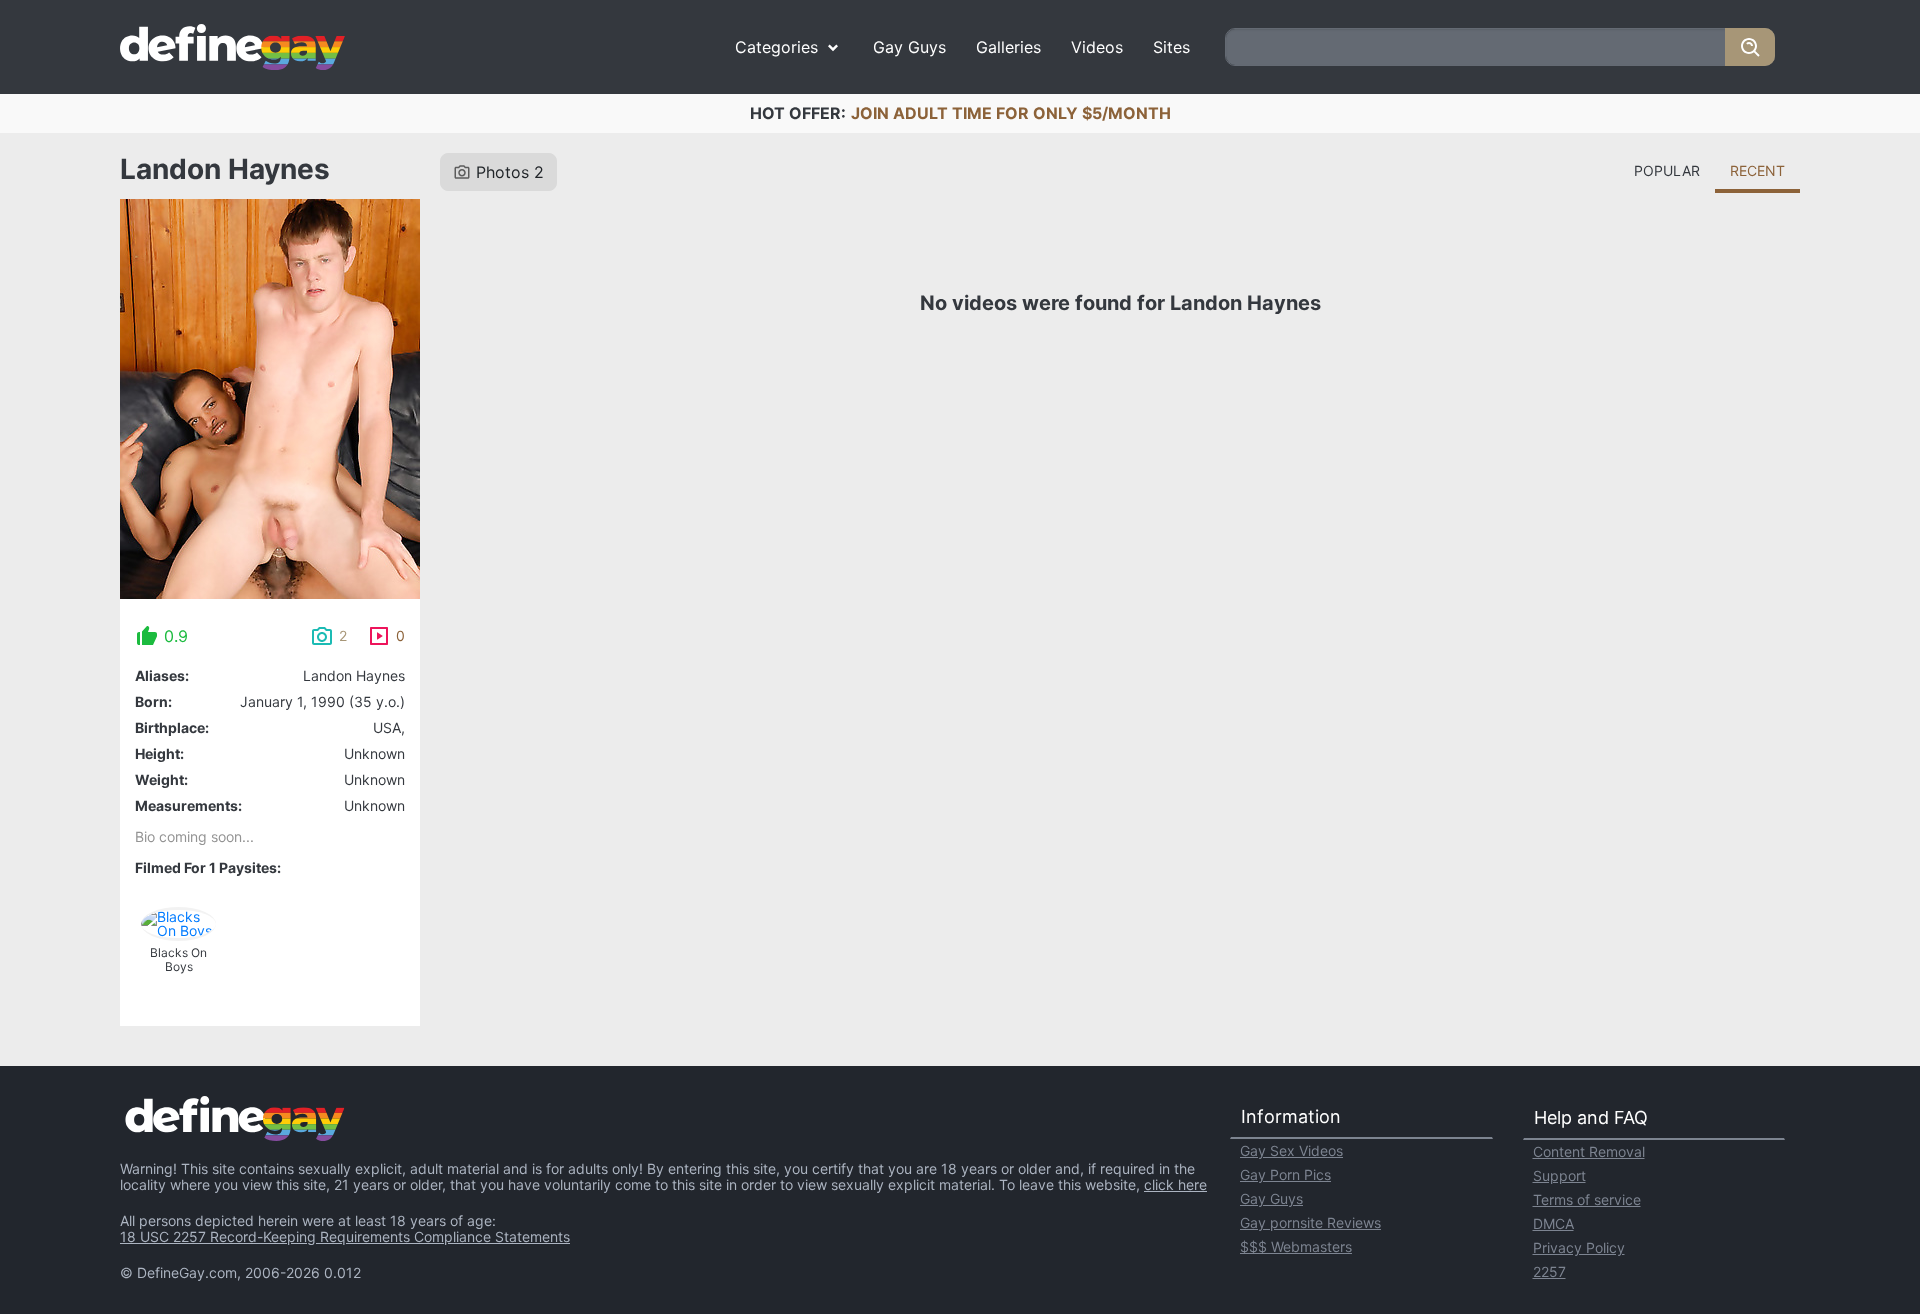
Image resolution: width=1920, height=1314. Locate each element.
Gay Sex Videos (1291, 1150)
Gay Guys (909, 47)
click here (1175, 1184)
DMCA (1553, 1223)
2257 (1549, 1271)
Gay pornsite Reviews (1310, 1222)
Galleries (1008, 47)
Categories (776, 47)
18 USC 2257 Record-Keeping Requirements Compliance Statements (345, 1236)
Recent (1757, 170)
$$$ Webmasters (1296, 1246)
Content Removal (1589, 1151)
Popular (1667, 170)
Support (1559, 1175)
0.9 (176, 636)
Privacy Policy (1579, 1247)
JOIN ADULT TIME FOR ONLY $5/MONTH (1011, 113)
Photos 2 (510, 172)
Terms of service (1587, 1199)
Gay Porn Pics (1285, 1174)
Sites (1171, 47)
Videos (1097, 47)
